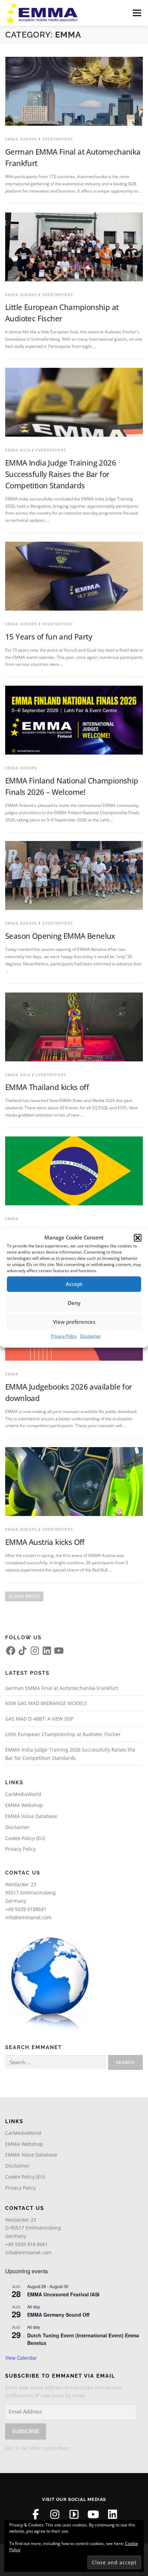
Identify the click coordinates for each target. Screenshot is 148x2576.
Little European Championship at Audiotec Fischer (63, 1734)
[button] (138, 1238)
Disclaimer (91, 1336)
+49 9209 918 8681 (27, 2244)
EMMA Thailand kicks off (47, 1087)
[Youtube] (93, 2514)
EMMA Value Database (31, 1816)
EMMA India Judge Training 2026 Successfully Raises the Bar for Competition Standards (61, 474)
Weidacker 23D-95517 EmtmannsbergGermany (33, 2228)
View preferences (74, 1322)
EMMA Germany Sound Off (58, 2315)
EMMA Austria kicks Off (45, 1542)
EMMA (12, 1219)
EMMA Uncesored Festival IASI (63, 2294)
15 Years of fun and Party (49, 636)
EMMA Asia (18, 450)
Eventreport (58, 139)
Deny (74, 1303)
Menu (136, 13)
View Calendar (21, 2358)
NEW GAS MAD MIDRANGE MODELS (46, 1703)
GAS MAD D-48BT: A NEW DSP (39, 1719)
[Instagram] (55, 2514)
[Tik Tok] (74, 2514)
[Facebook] (35, 2514)
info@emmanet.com (28, 1917)
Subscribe (26, 2431)
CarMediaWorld (23, 1794)
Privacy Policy (64, 1336)
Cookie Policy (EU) (25, 1838)
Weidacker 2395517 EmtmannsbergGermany (30, 1893)
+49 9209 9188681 (26, 1909)
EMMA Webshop (24, 1805)
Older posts (24, 1596)
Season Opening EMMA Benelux (60, 936)
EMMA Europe (21, 139)
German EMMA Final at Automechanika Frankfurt (62, 1688)
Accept (74, 1284)
